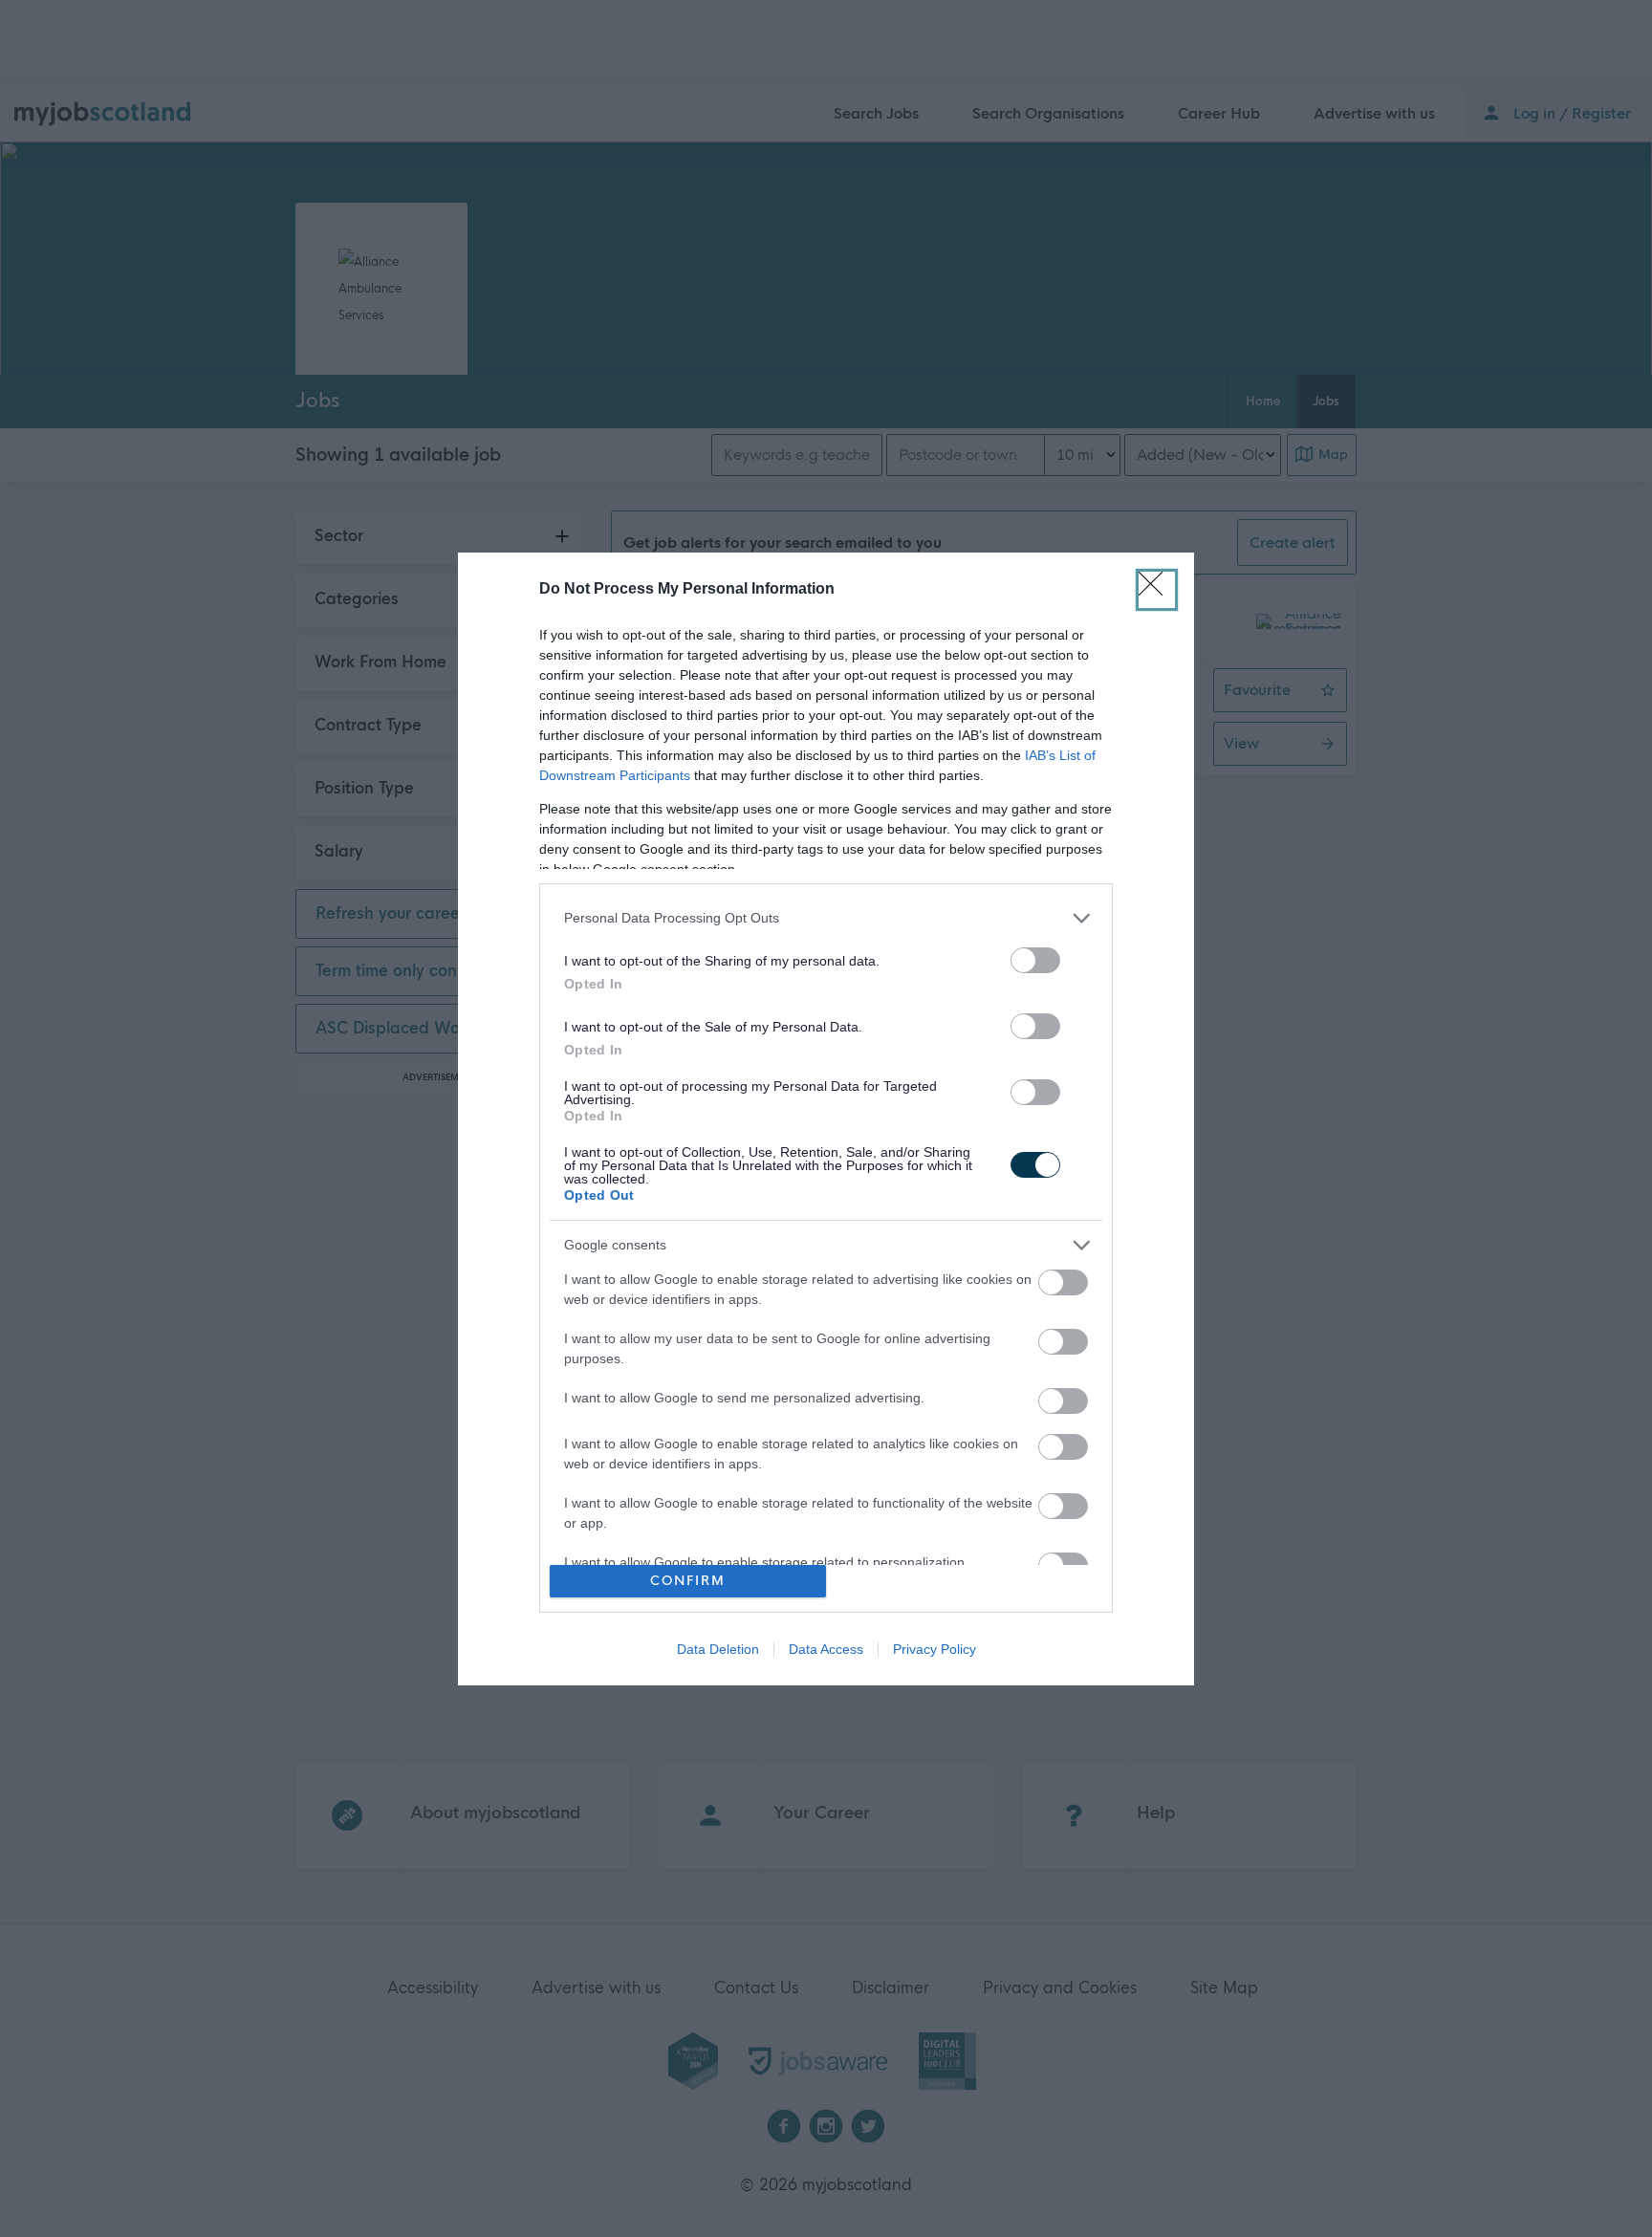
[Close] (1157, 590)
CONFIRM (688, 1581)
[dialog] (826, 1119)
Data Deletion (718, 1649)
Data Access (826, 1649)
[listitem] (826, 918)
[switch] (1035, 960)
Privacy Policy (935, 1649)
